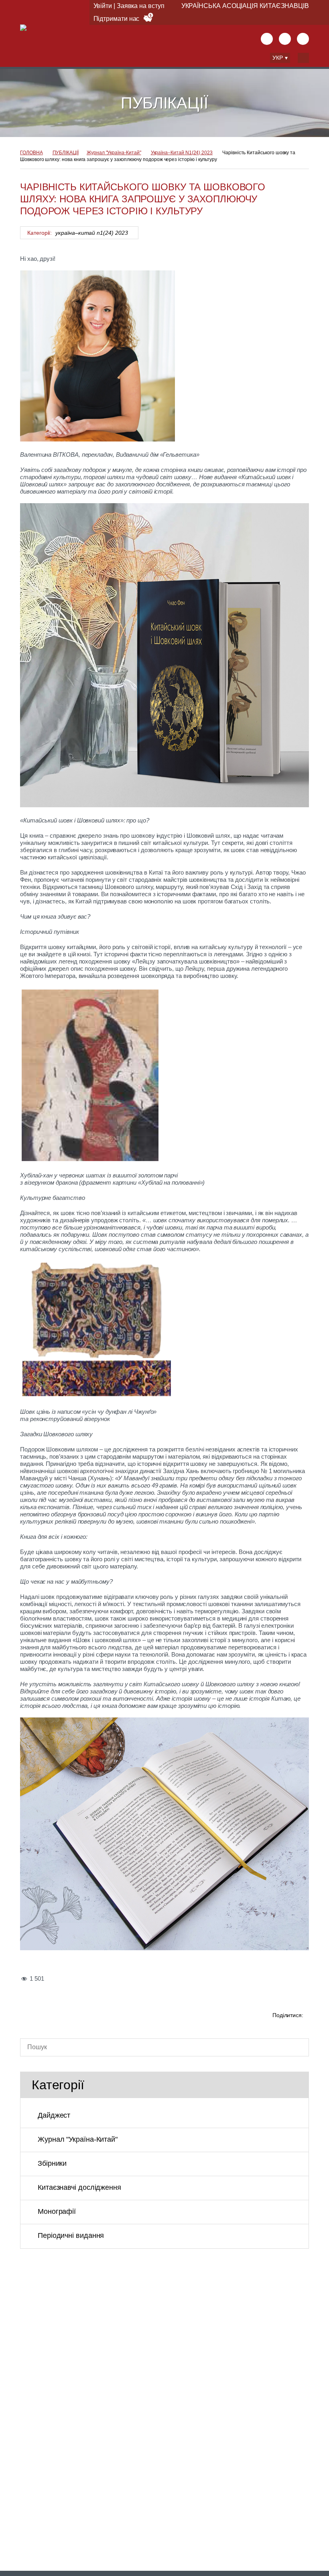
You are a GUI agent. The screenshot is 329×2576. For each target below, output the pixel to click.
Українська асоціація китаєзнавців (245, 6)
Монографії (57, 2211)
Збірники (52, 2163)
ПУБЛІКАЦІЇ (66, 153)
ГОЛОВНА (31, 153)
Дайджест (54, 2115)
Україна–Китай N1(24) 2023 (182, 153)
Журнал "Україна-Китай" (114, 153)
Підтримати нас (117, 19)
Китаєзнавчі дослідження (79, 2187)
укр (278, 58)
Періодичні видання (71, 2235)
